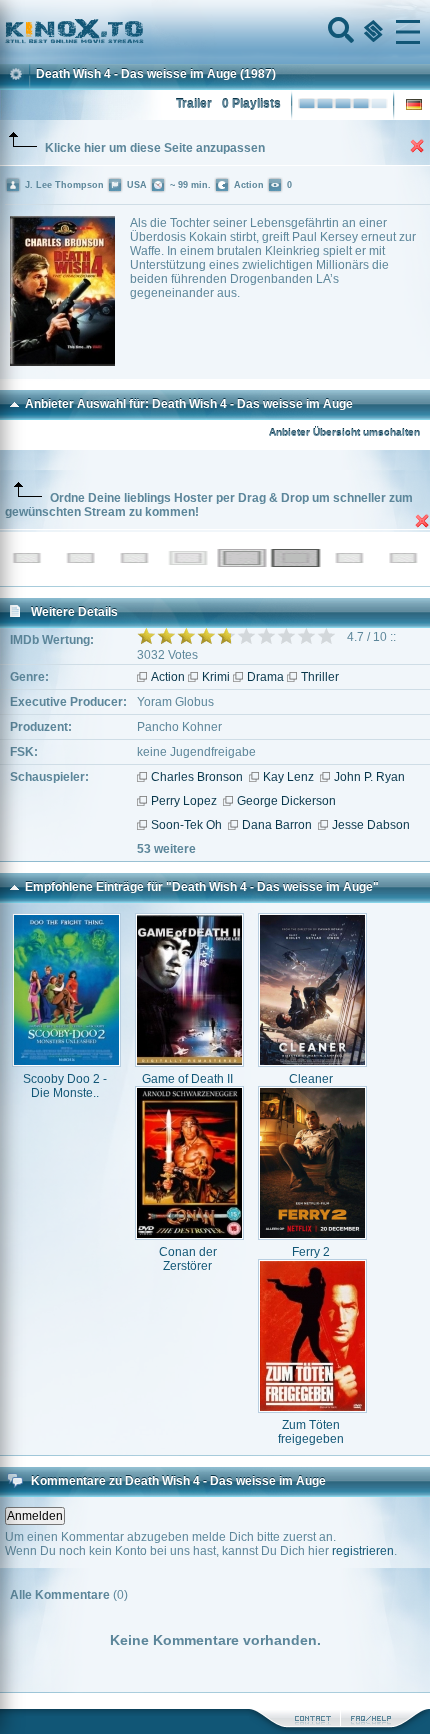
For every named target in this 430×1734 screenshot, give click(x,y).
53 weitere (166, 849)
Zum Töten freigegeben (311, 1432)
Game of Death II (187, 1079)
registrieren (363, 1551)
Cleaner (311, 1079)
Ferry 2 (311, 1252)
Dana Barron (277, 825)
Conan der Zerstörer (188, 1259)
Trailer (194, 104)
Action (168, 677)
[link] (215, 32)
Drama (265, 677)
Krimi (216, 677)
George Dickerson (286, 801)
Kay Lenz (288, 777)
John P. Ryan (369, 777)
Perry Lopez (184, 801)
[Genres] (371, 32)
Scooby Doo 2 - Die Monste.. (65, 1086)
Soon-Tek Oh (186, 825)
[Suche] (339, 32)
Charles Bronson (197, 777)
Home (142, 32)
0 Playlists (251, 104)
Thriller (320, 677)
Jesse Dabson (371, 825)
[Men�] (408, 32)
